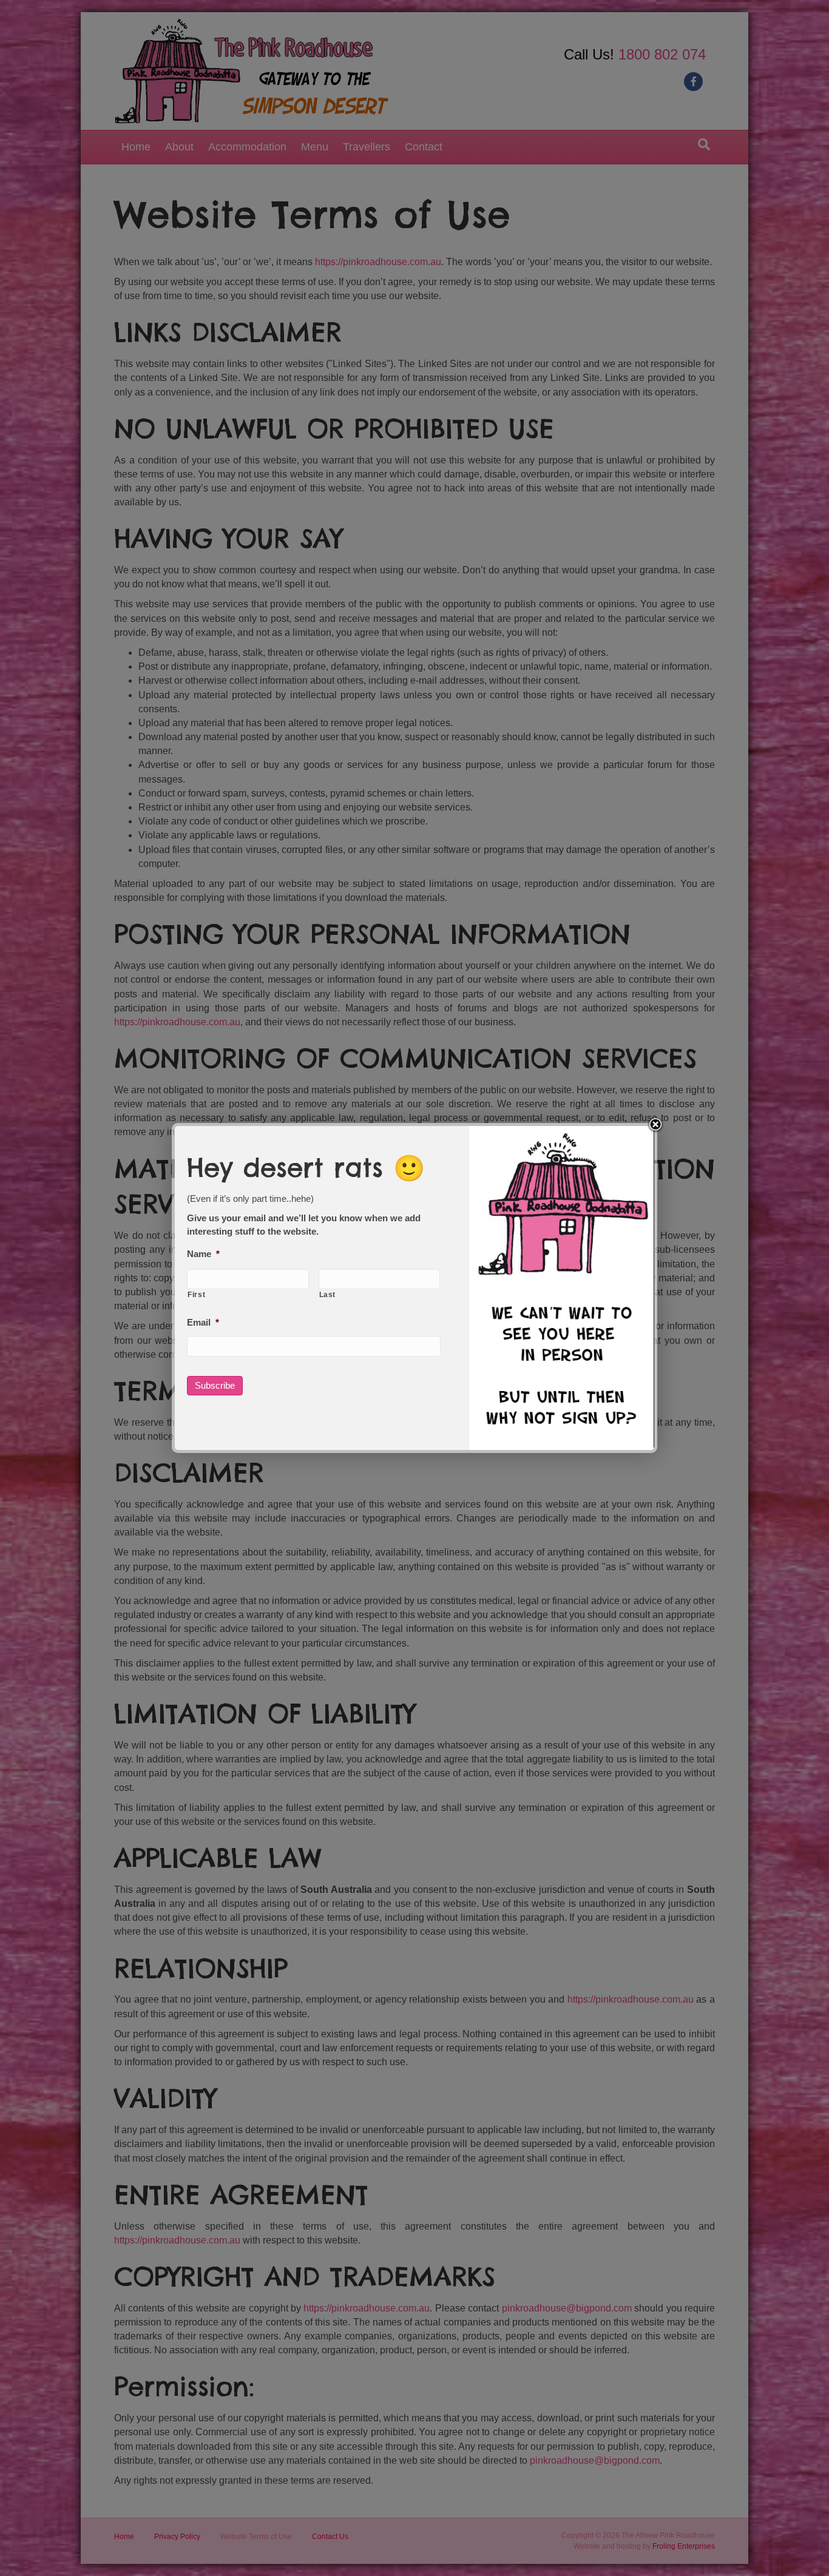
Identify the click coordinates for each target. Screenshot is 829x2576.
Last (328, 1295)
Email (203, 1322)
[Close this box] (655, 1125)
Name (203, 1254)
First (196, 1295)
